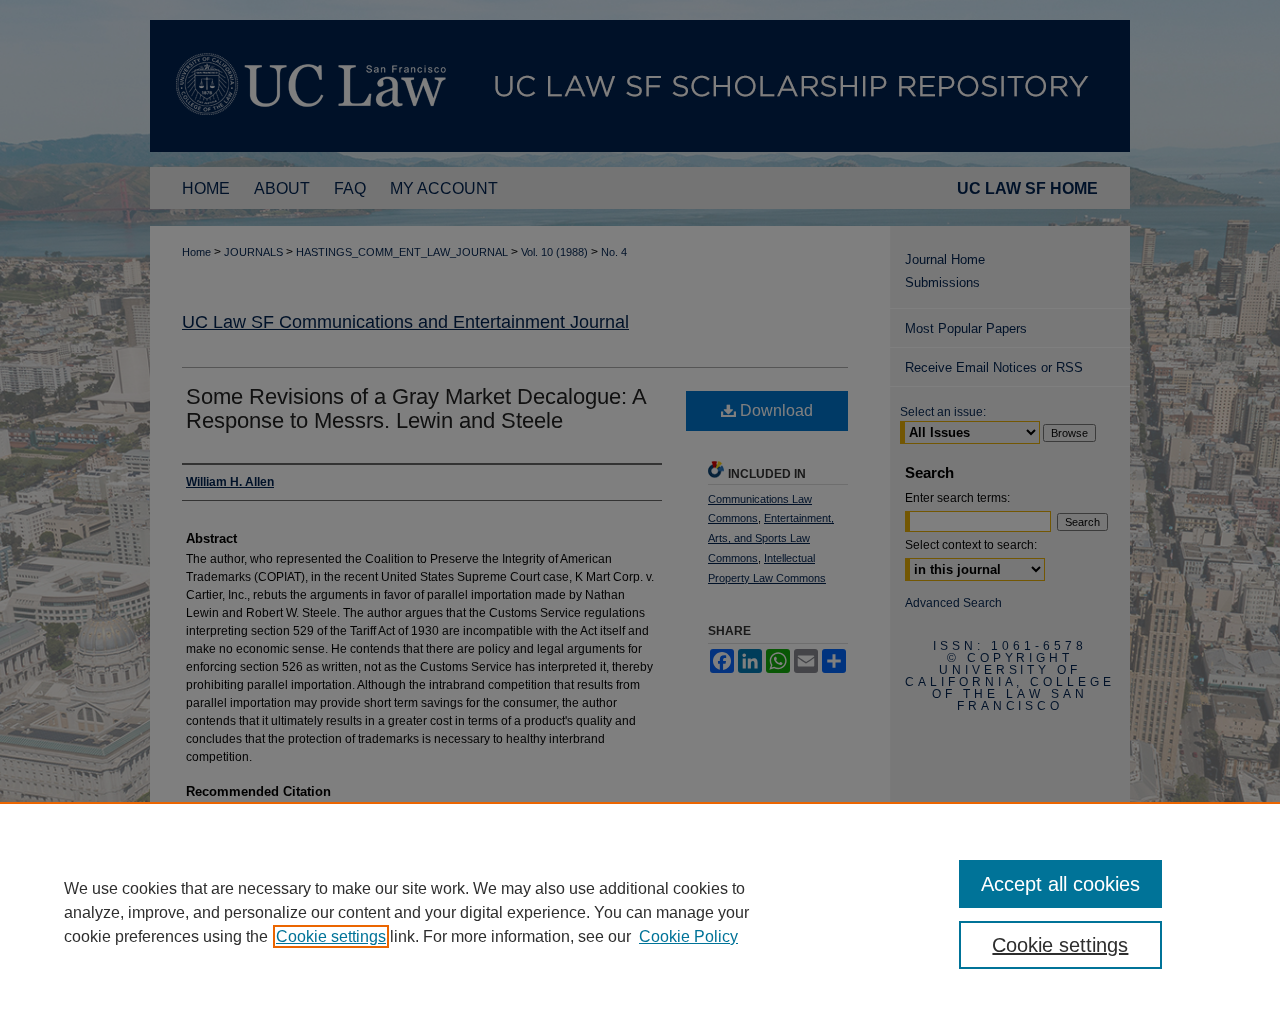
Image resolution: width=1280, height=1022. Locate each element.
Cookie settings (331, 936)
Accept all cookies (1060, 884)
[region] (640, 912)
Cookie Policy (688, 936)
